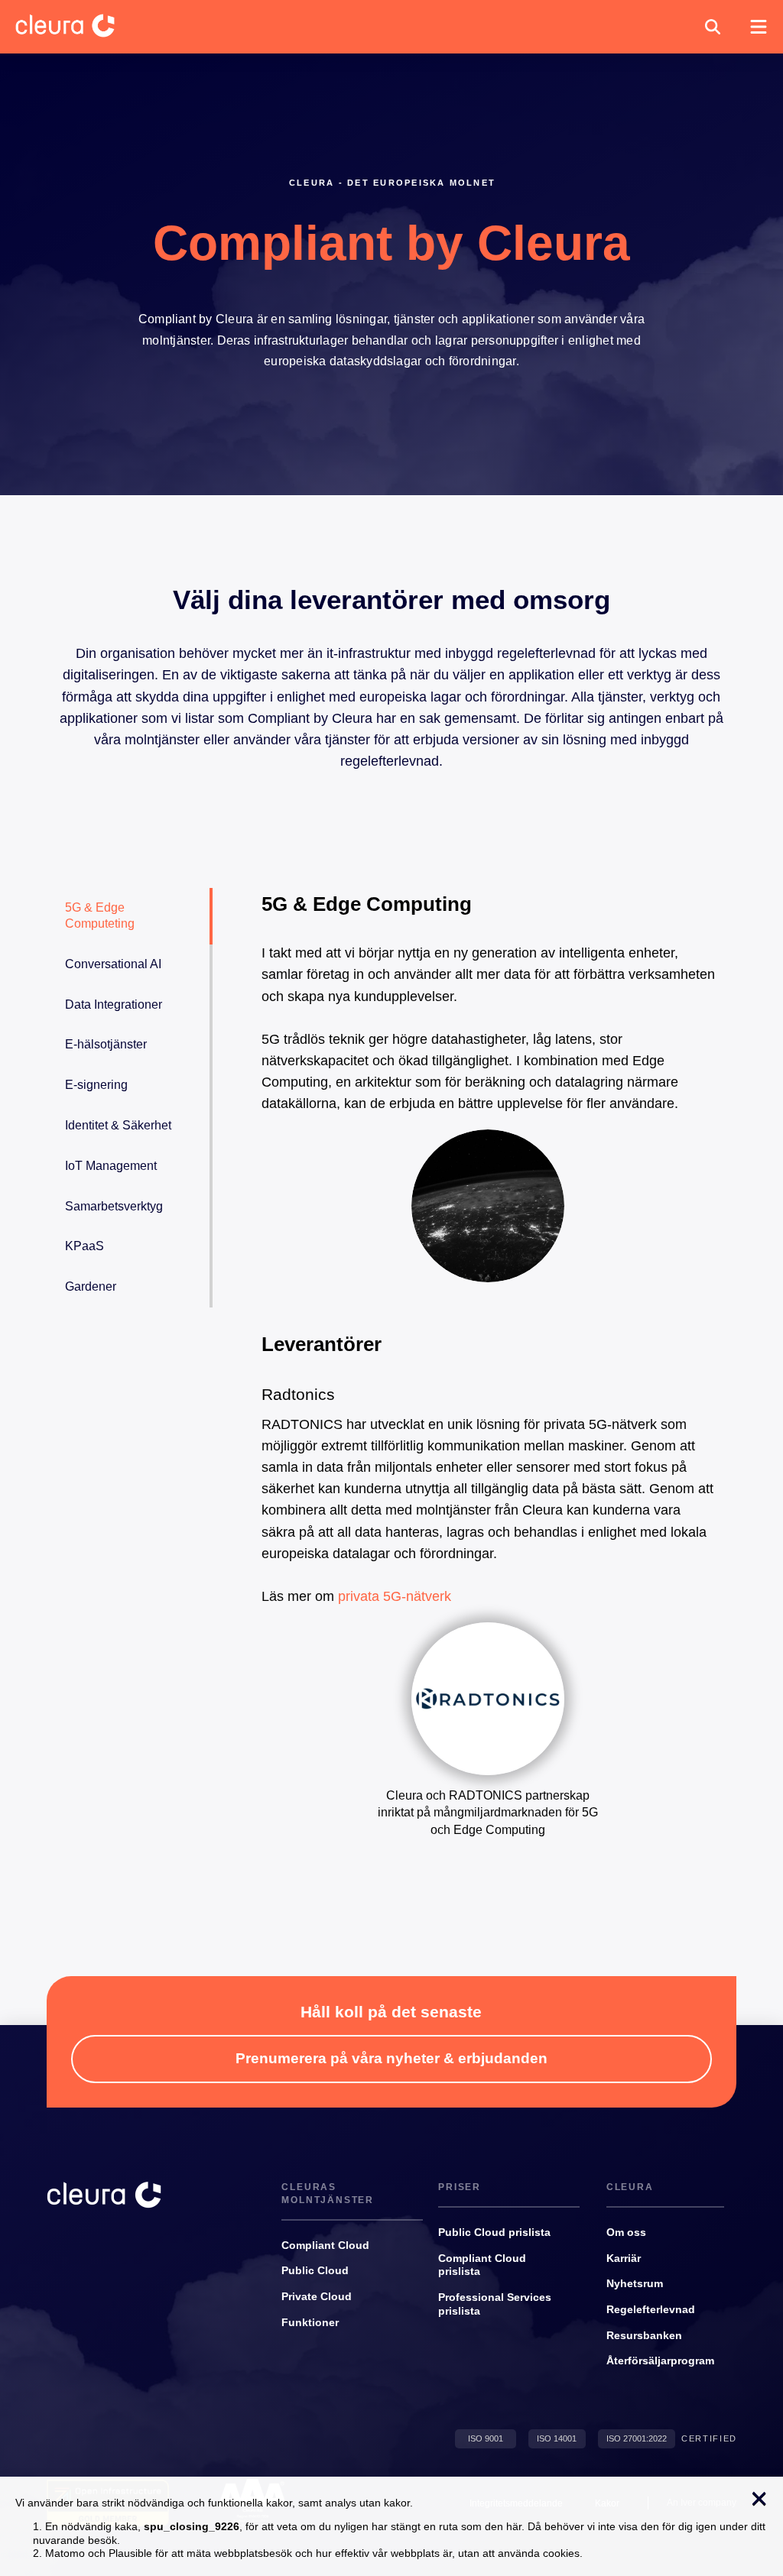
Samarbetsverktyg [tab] (114, 1206)
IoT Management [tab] (111, 1166)
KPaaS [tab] (84, 1246)
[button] (713, 27)
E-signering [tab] (96, 1085)
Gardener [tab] (91, 1286)
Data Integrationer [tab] (114, 1004)
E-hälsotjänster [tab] (106, 1044)
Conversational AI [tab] (113, 964)
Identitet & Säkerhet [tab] (118, 1125)
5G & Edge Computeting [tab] (100, 915)
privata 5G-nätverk (395, 1596)
